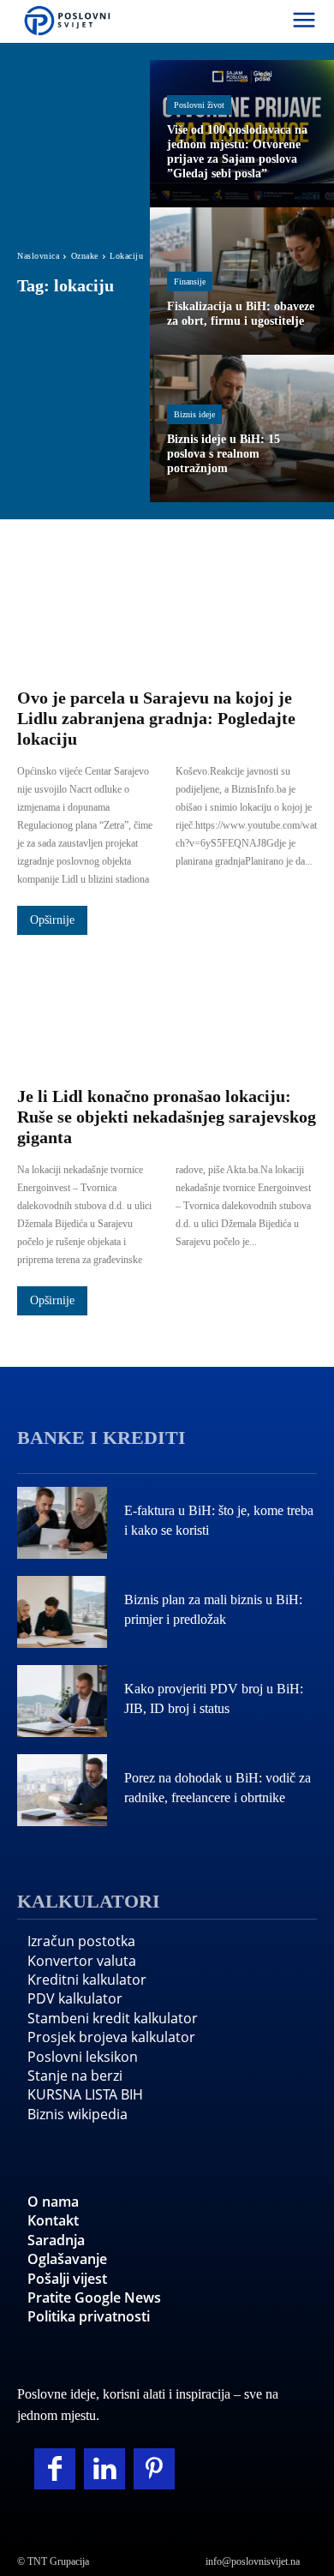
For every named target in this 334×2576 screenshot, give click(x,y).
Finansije (190, 282)
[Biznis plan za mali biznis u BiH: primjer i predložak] (62, 1612)
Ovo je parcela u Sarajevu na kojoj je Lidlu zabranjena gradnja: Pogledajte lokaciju (156, 718)
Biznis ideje (194, 414)
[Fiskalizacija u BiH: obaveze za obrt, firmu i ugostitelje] (242, 281)
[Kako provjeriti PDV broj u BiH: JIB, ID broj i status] (62, 1701)
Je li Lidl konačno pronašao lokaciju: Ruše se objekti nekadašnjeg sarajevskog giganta (167, 1117)
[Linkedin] (104, 2469)
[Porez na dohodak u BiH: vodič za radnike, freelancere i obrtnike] (62, 1790)
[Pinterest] (154, 2469)
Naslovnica (38, 256)
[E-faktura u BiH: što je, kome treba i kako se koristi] (62, 1523)
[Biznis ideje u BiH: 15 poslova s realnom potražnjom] (242, 428)
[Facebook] (55, 2469)
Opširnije (52, 920)
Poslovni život (199, 105)
